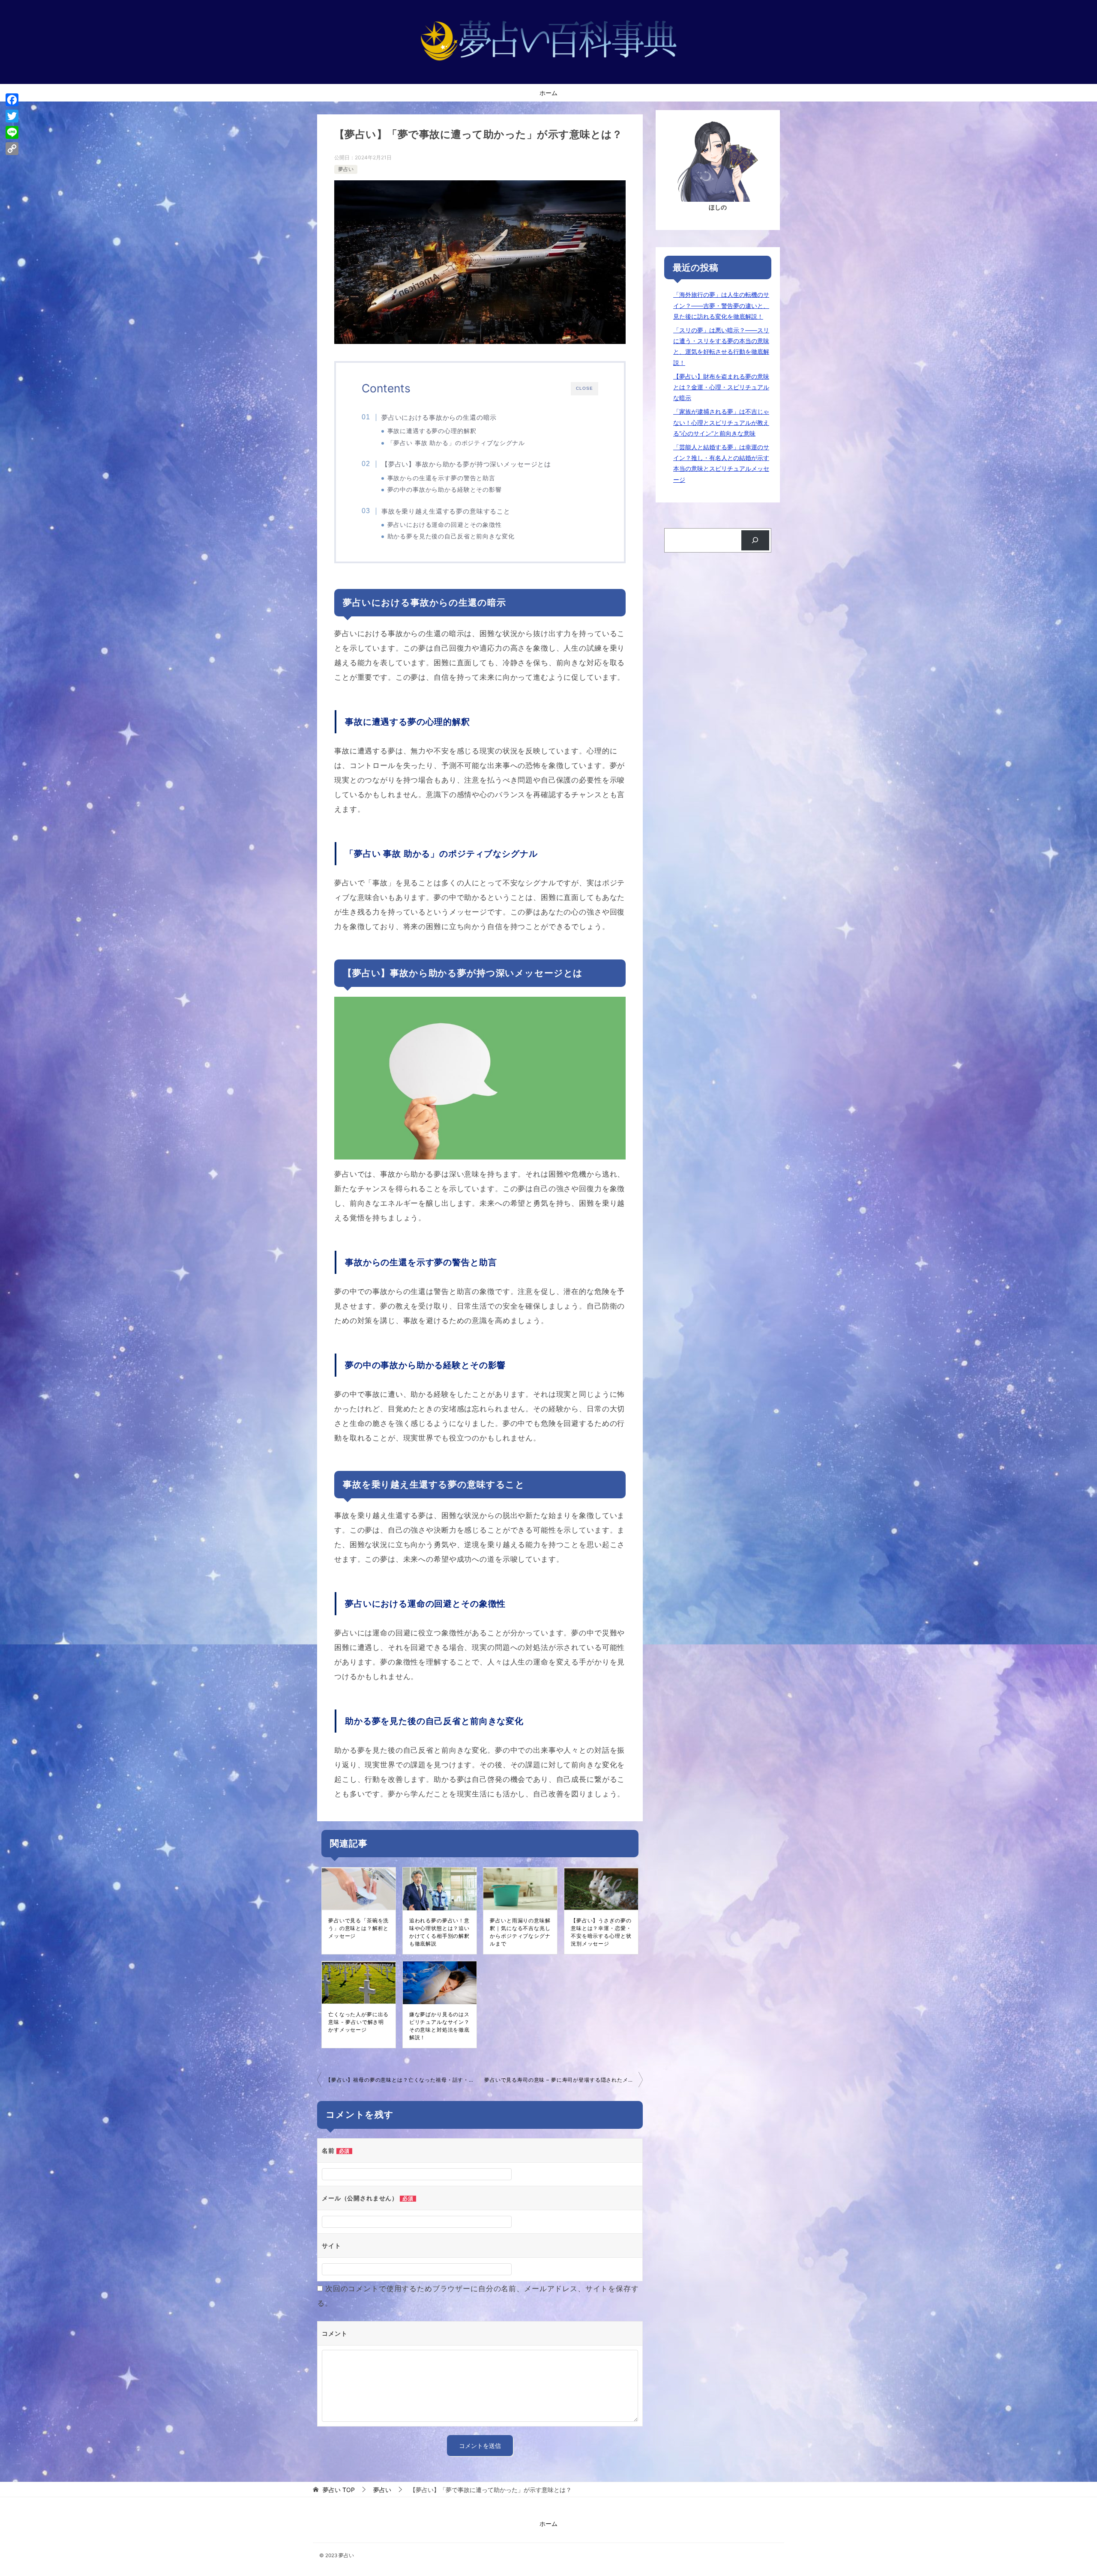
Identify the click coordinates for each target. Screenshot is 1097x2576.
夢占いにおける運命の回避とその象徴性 (445, 525)
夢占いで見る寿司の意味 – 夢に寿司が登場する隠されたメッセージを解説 (563, 2080)
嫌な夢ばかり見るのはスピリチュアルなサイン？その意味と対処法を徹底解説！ (439, 2026)
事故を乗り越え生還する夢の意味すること (446, 511)
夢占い (346, 169)
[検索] (755, 540)
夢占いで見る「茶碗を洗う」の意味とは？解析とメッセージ (358, 1928)
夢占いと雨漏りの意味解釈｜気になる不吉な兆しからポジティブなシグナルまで (520, 1932)
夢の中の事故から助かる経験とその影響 (445, 490)
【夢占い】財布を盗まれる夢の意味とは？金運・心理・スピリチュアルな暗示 (721, 387)
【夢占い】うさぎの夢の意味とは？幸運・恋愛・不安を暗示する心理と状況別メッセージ (601, 1932)
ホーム (548, 93)
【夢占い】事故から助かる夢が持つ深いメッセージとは (466, 464)
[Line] (12, 132)
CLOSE (584, 388)
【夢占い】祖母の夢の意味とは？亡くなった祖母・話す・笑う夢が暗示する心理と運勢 (403, 2080)
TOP (339, 2490)
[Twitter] (12, 116)
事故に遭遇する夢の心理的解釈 (432, 431)
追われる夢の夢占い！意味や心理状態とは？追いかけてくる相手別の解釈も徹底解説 (439, 1932)
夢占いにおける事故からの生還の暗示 (439, 417)
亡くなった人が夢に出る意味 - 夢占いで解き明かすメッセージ (358, 2022)
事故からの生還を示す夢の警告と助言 (441, 478)
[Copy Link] (12, 149)
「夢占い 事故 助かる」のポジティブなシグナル (456, 443)
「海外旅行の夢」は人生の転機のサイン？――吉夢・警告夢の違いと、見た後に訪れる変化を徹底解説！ (721, 305)
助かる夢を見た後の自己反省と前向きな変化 (451, 536)
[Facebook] (12, 100)
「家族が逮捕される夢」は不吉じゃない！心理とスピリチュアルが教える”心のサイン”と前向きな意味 (721, 422)
